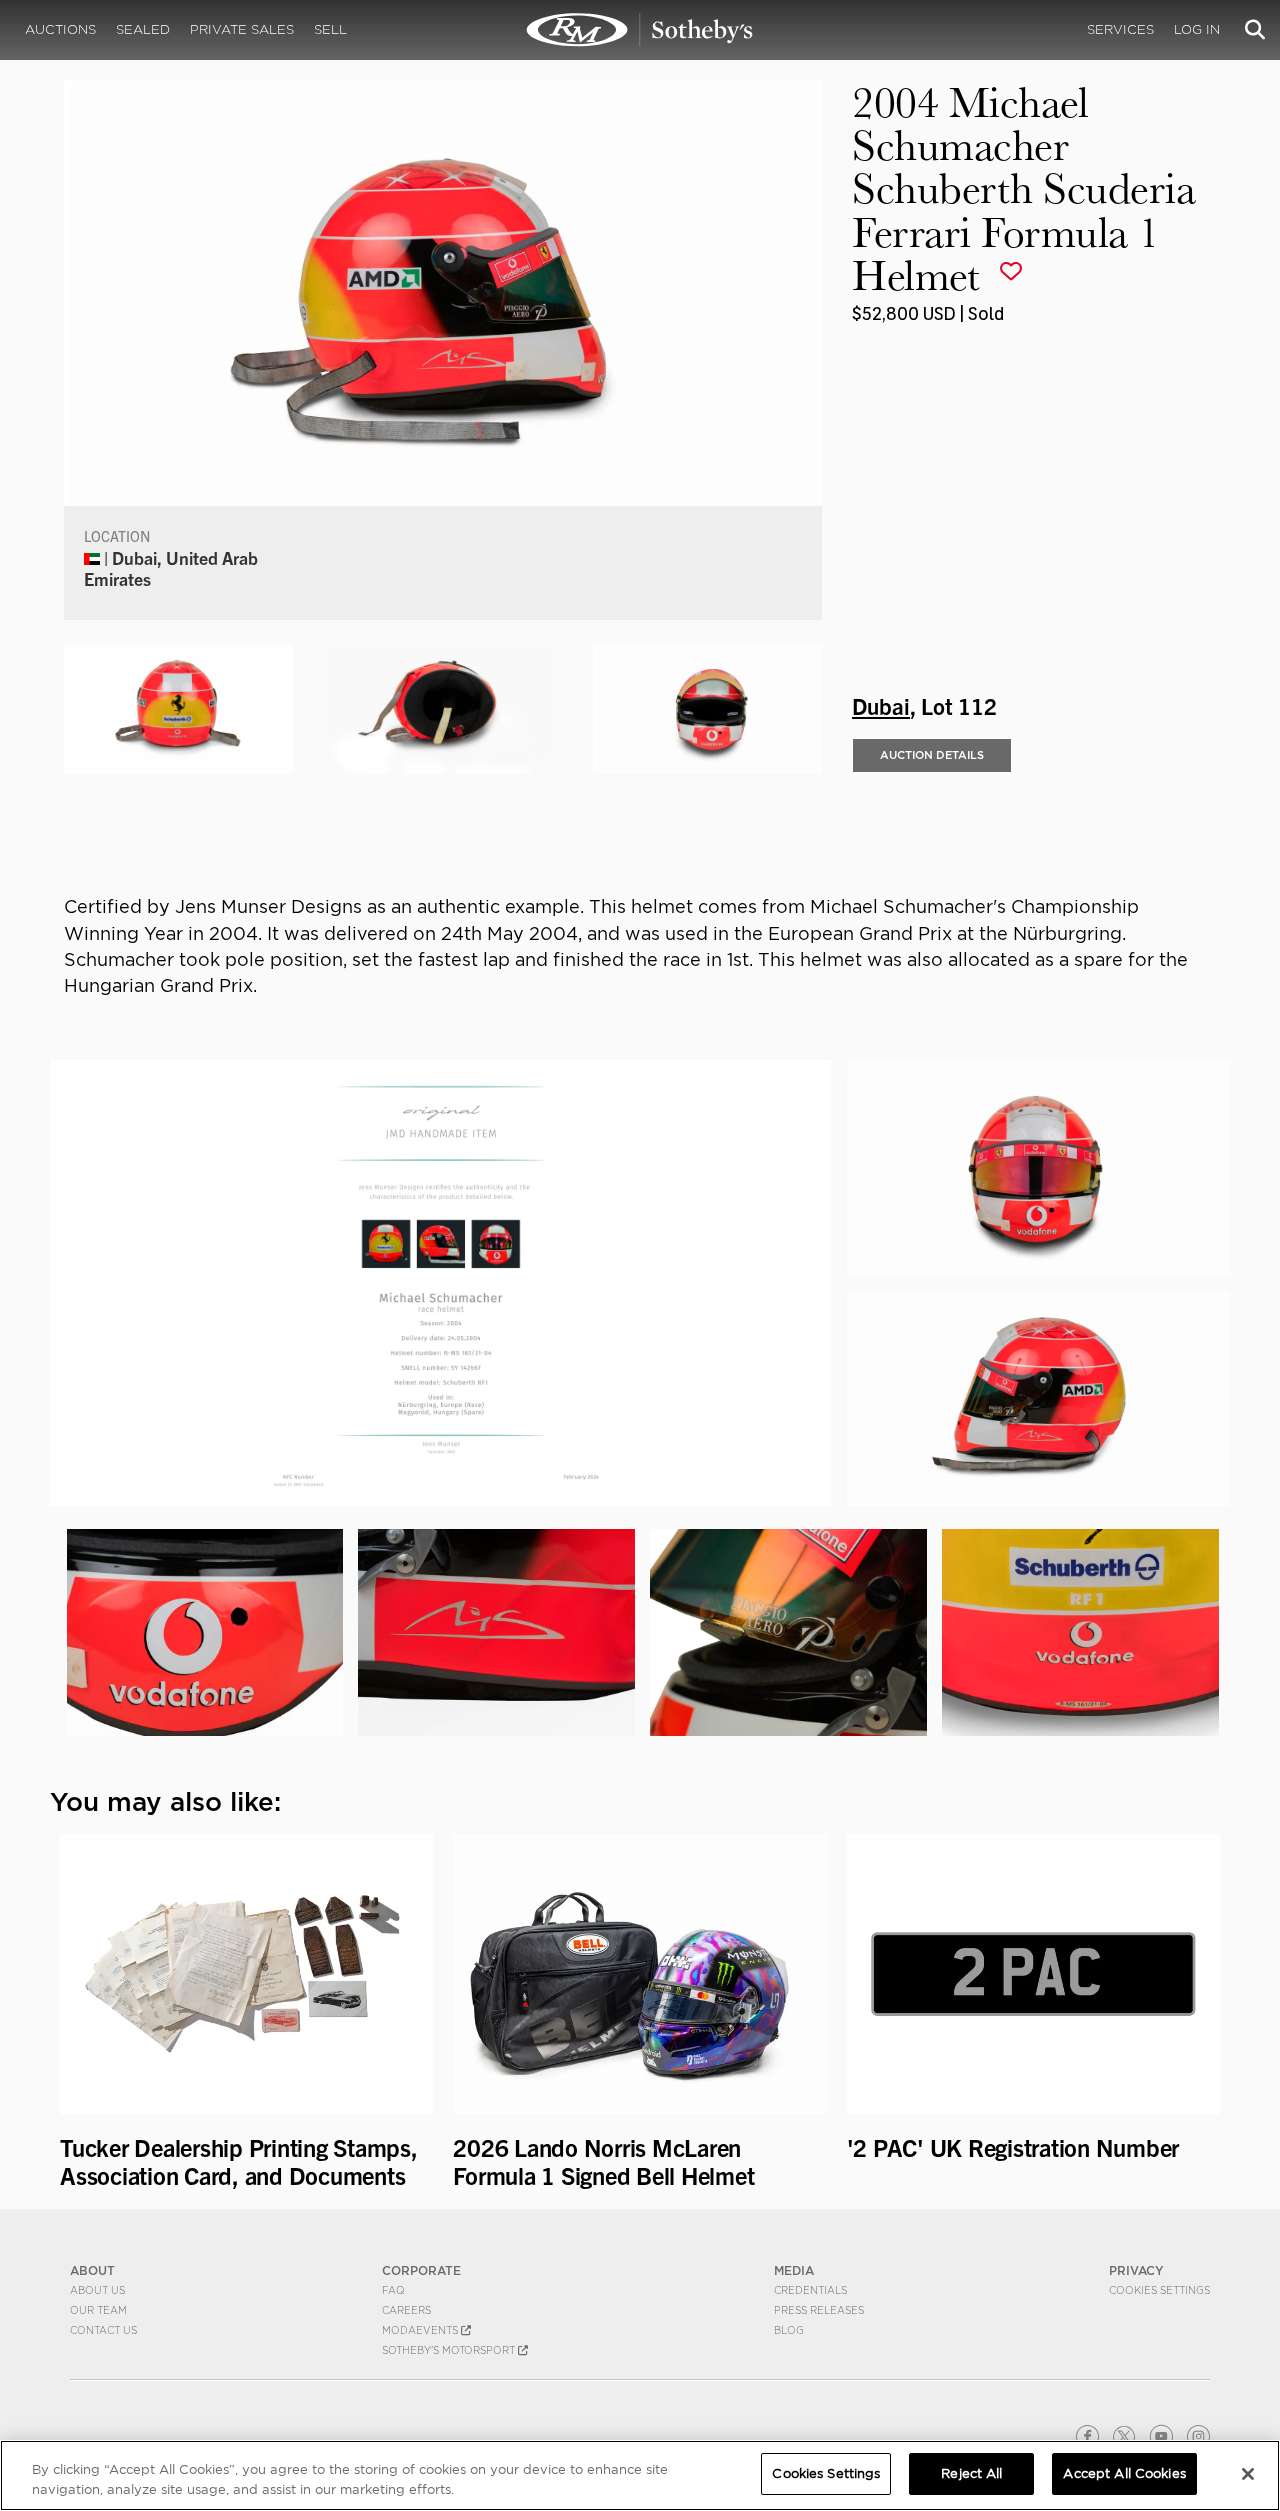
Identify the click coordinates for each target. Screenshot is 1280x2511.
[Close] (1248, 2474)
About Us (97, 2290)
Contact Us (103, 2330)
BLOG (789, 2330)
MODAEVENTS (421, 2330)
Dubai (881, 705)
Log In (1197, 29)
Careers (406, 2310)
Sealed (143, 29)
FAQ (393, 2290)
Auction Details (932, 755)
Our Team (98, 2310)
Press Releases (819, 2310)
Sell (330, 29)
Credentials (810, 2290)
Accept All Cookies (1124, 2473)
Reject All (971, 2473)
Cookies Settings (1159, 2290)
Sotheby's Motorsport (450, 2350)
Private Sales (242, 29)
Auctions (60, 29)
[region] (640, 2475)
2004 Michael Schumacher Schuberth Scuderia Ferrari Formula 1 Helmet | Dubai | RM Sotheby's (640, 30)
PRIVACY (1136, 2270)
